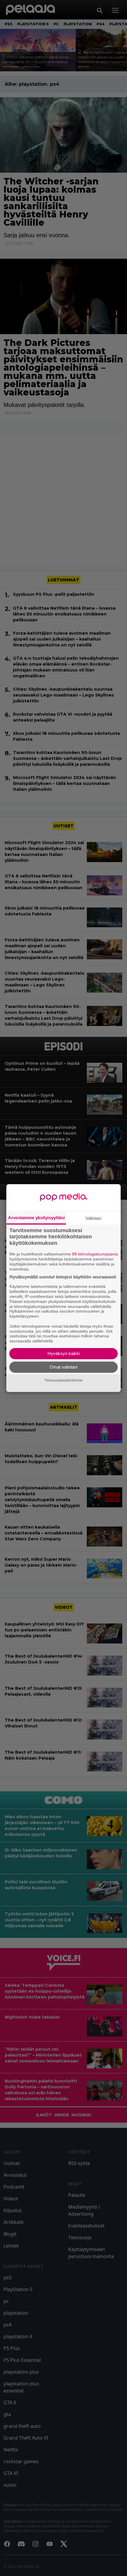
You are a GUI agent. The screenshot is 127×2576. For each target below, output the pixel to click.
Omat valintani (63, 1367)
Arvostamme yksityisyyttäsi (36, 1218)
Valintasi (93, 1218)
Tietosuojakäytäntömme (63, 1380)
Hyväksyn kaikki (64, 1353)
